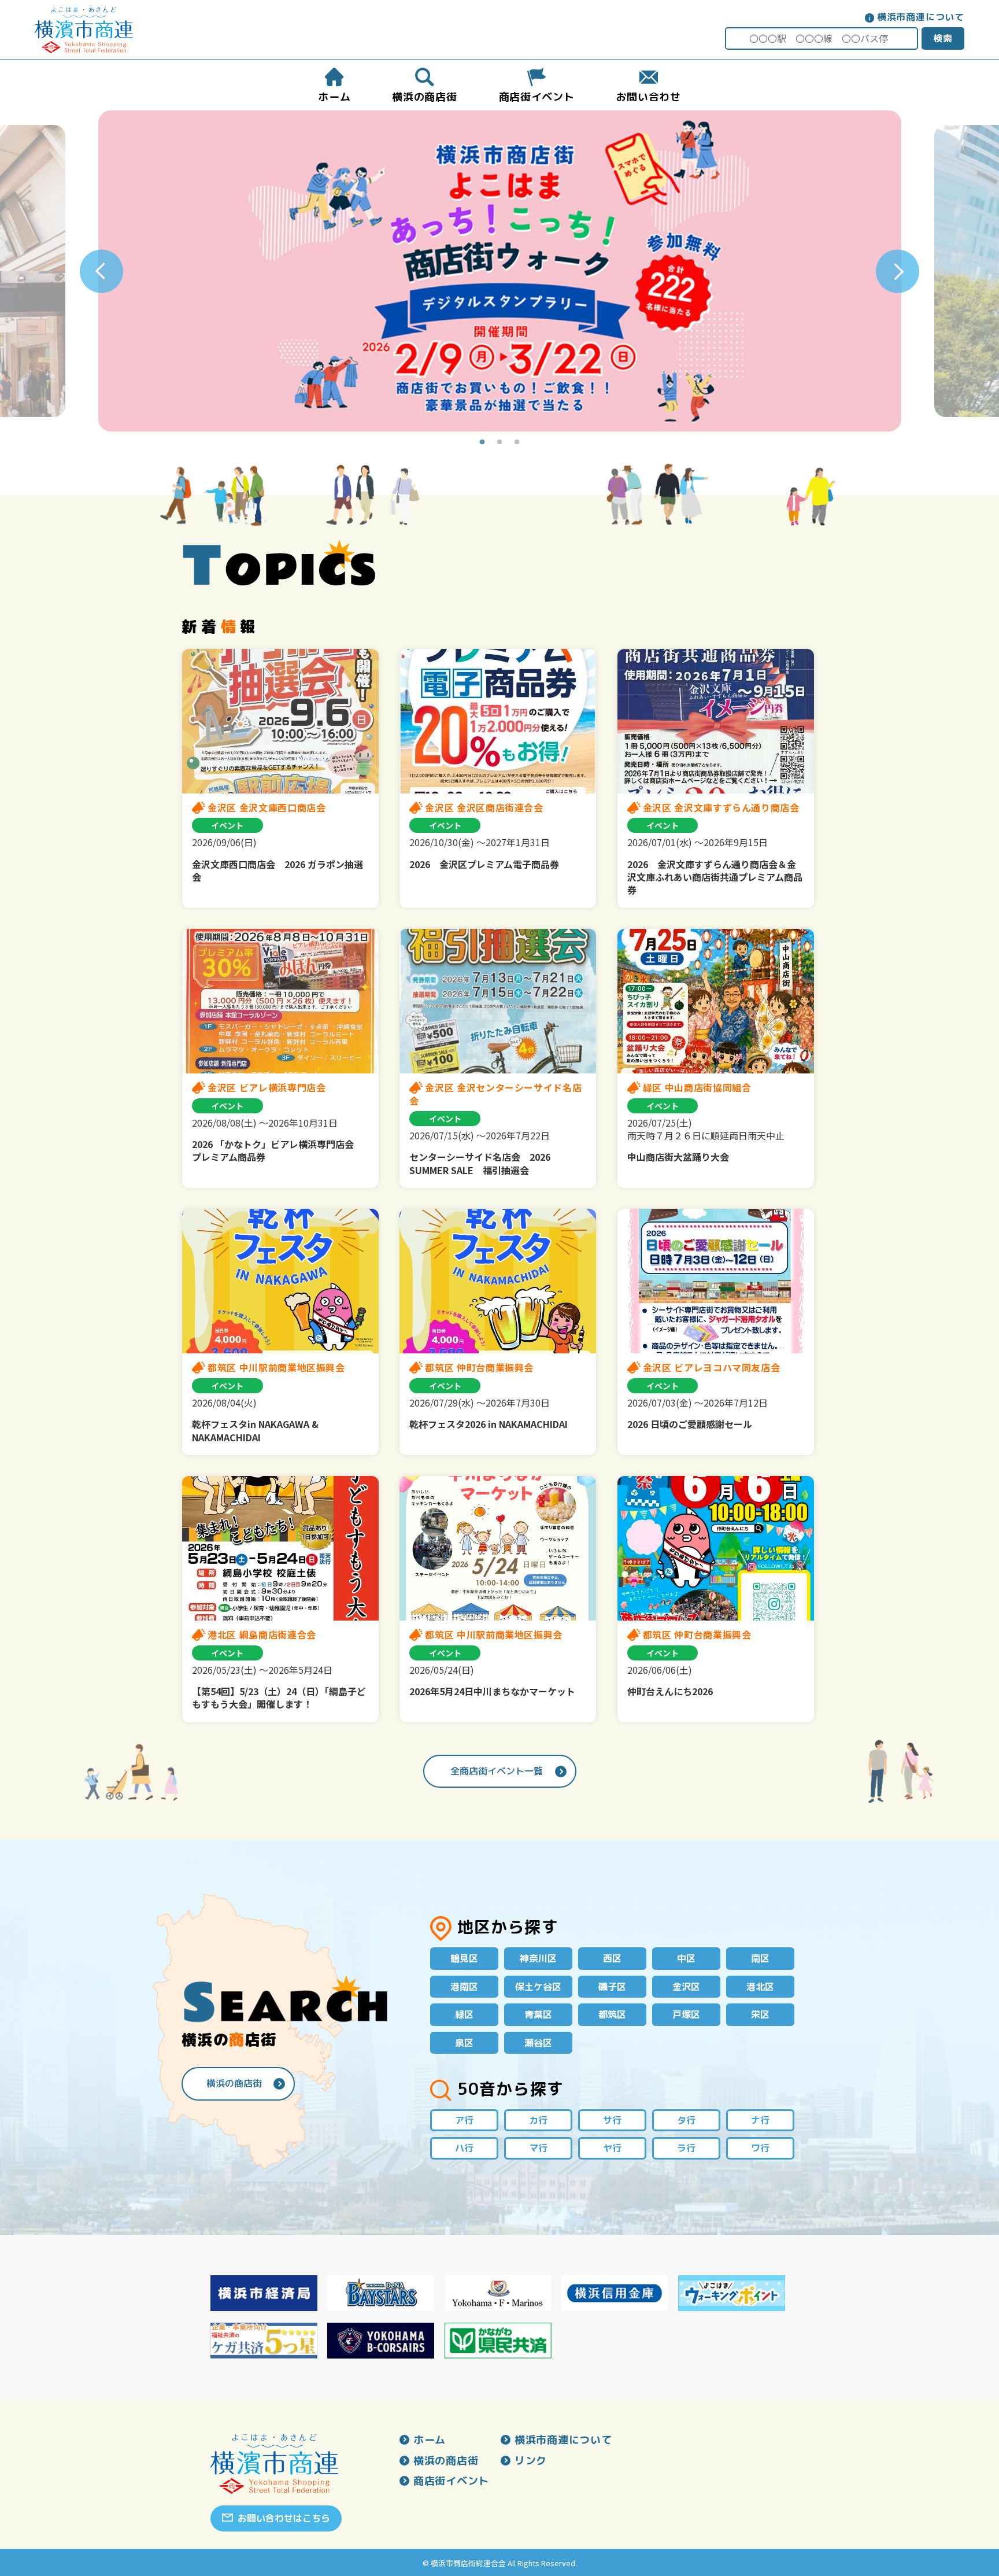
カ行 (538, 2120)
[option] (500, 271)
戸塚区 (686, 2014)
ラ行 (686, 2148)
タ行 (686, 2120)
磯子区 (612, 1987)
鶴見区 (464, 1958)
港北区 (760, 1987)
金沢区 (686, 1987)
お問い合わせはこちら (284, 2518)
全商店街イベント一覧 (497, 1771)
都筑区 (612, 2014)
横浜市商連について (921, 17)
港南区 (464, 1987)
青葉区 (538, 2014)
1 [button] (482, 442)
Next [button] (898, 271)
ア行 (464, 2120)
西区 (612, 1958)
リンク (531, 2461)
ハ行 (464, 2148)
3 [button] (517, 442)
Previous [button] (101, 271)
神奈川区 (538, 1958)
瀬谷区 (538, 2043)
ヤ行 (612, 2148)
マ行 (538, 2148)
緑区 (464, 2014)
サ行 (612, 2120)
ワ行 (760, 2148)
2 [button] (499, 442)
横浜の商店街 (234, 2083)
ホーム (430, 2440)
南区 (760, 1958)
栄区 (760, 2014)
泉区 (464, 2043)
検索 (943, 38)
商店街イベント (451, 2481)
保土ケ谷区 (538, 1987)
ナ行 (760, 2120)
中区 (686, 1958)
